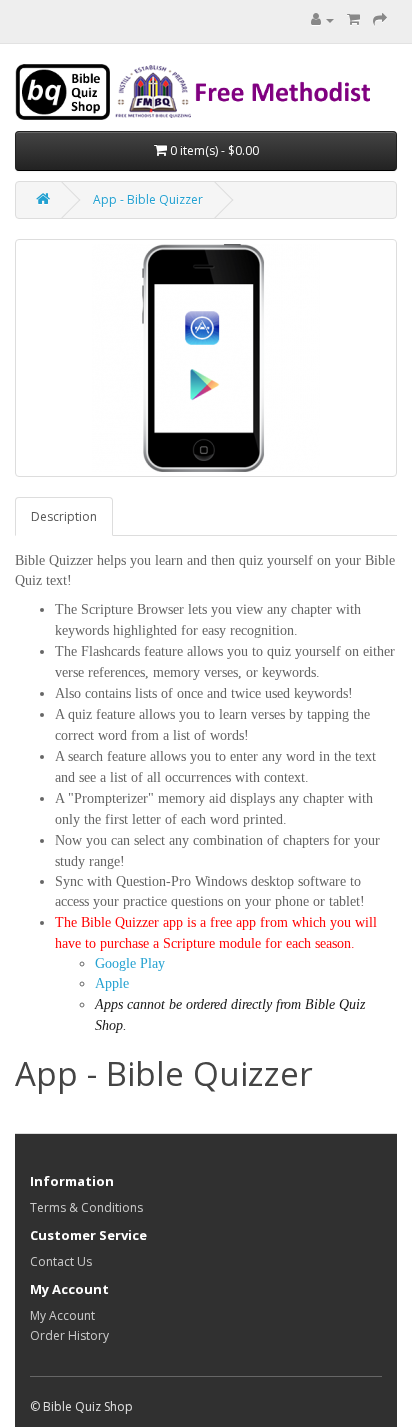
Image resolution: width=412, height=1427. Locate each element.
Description (64, 516)
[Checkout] (380, 19)
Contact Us (61, 1261)
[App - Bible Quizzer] (206, 358)
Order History (69, 1335)
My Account (62, 1315)
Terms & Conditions (86, 1207)
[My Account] (322, 19)
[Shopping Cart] (353, 19)
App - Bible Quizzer (148, 199)
